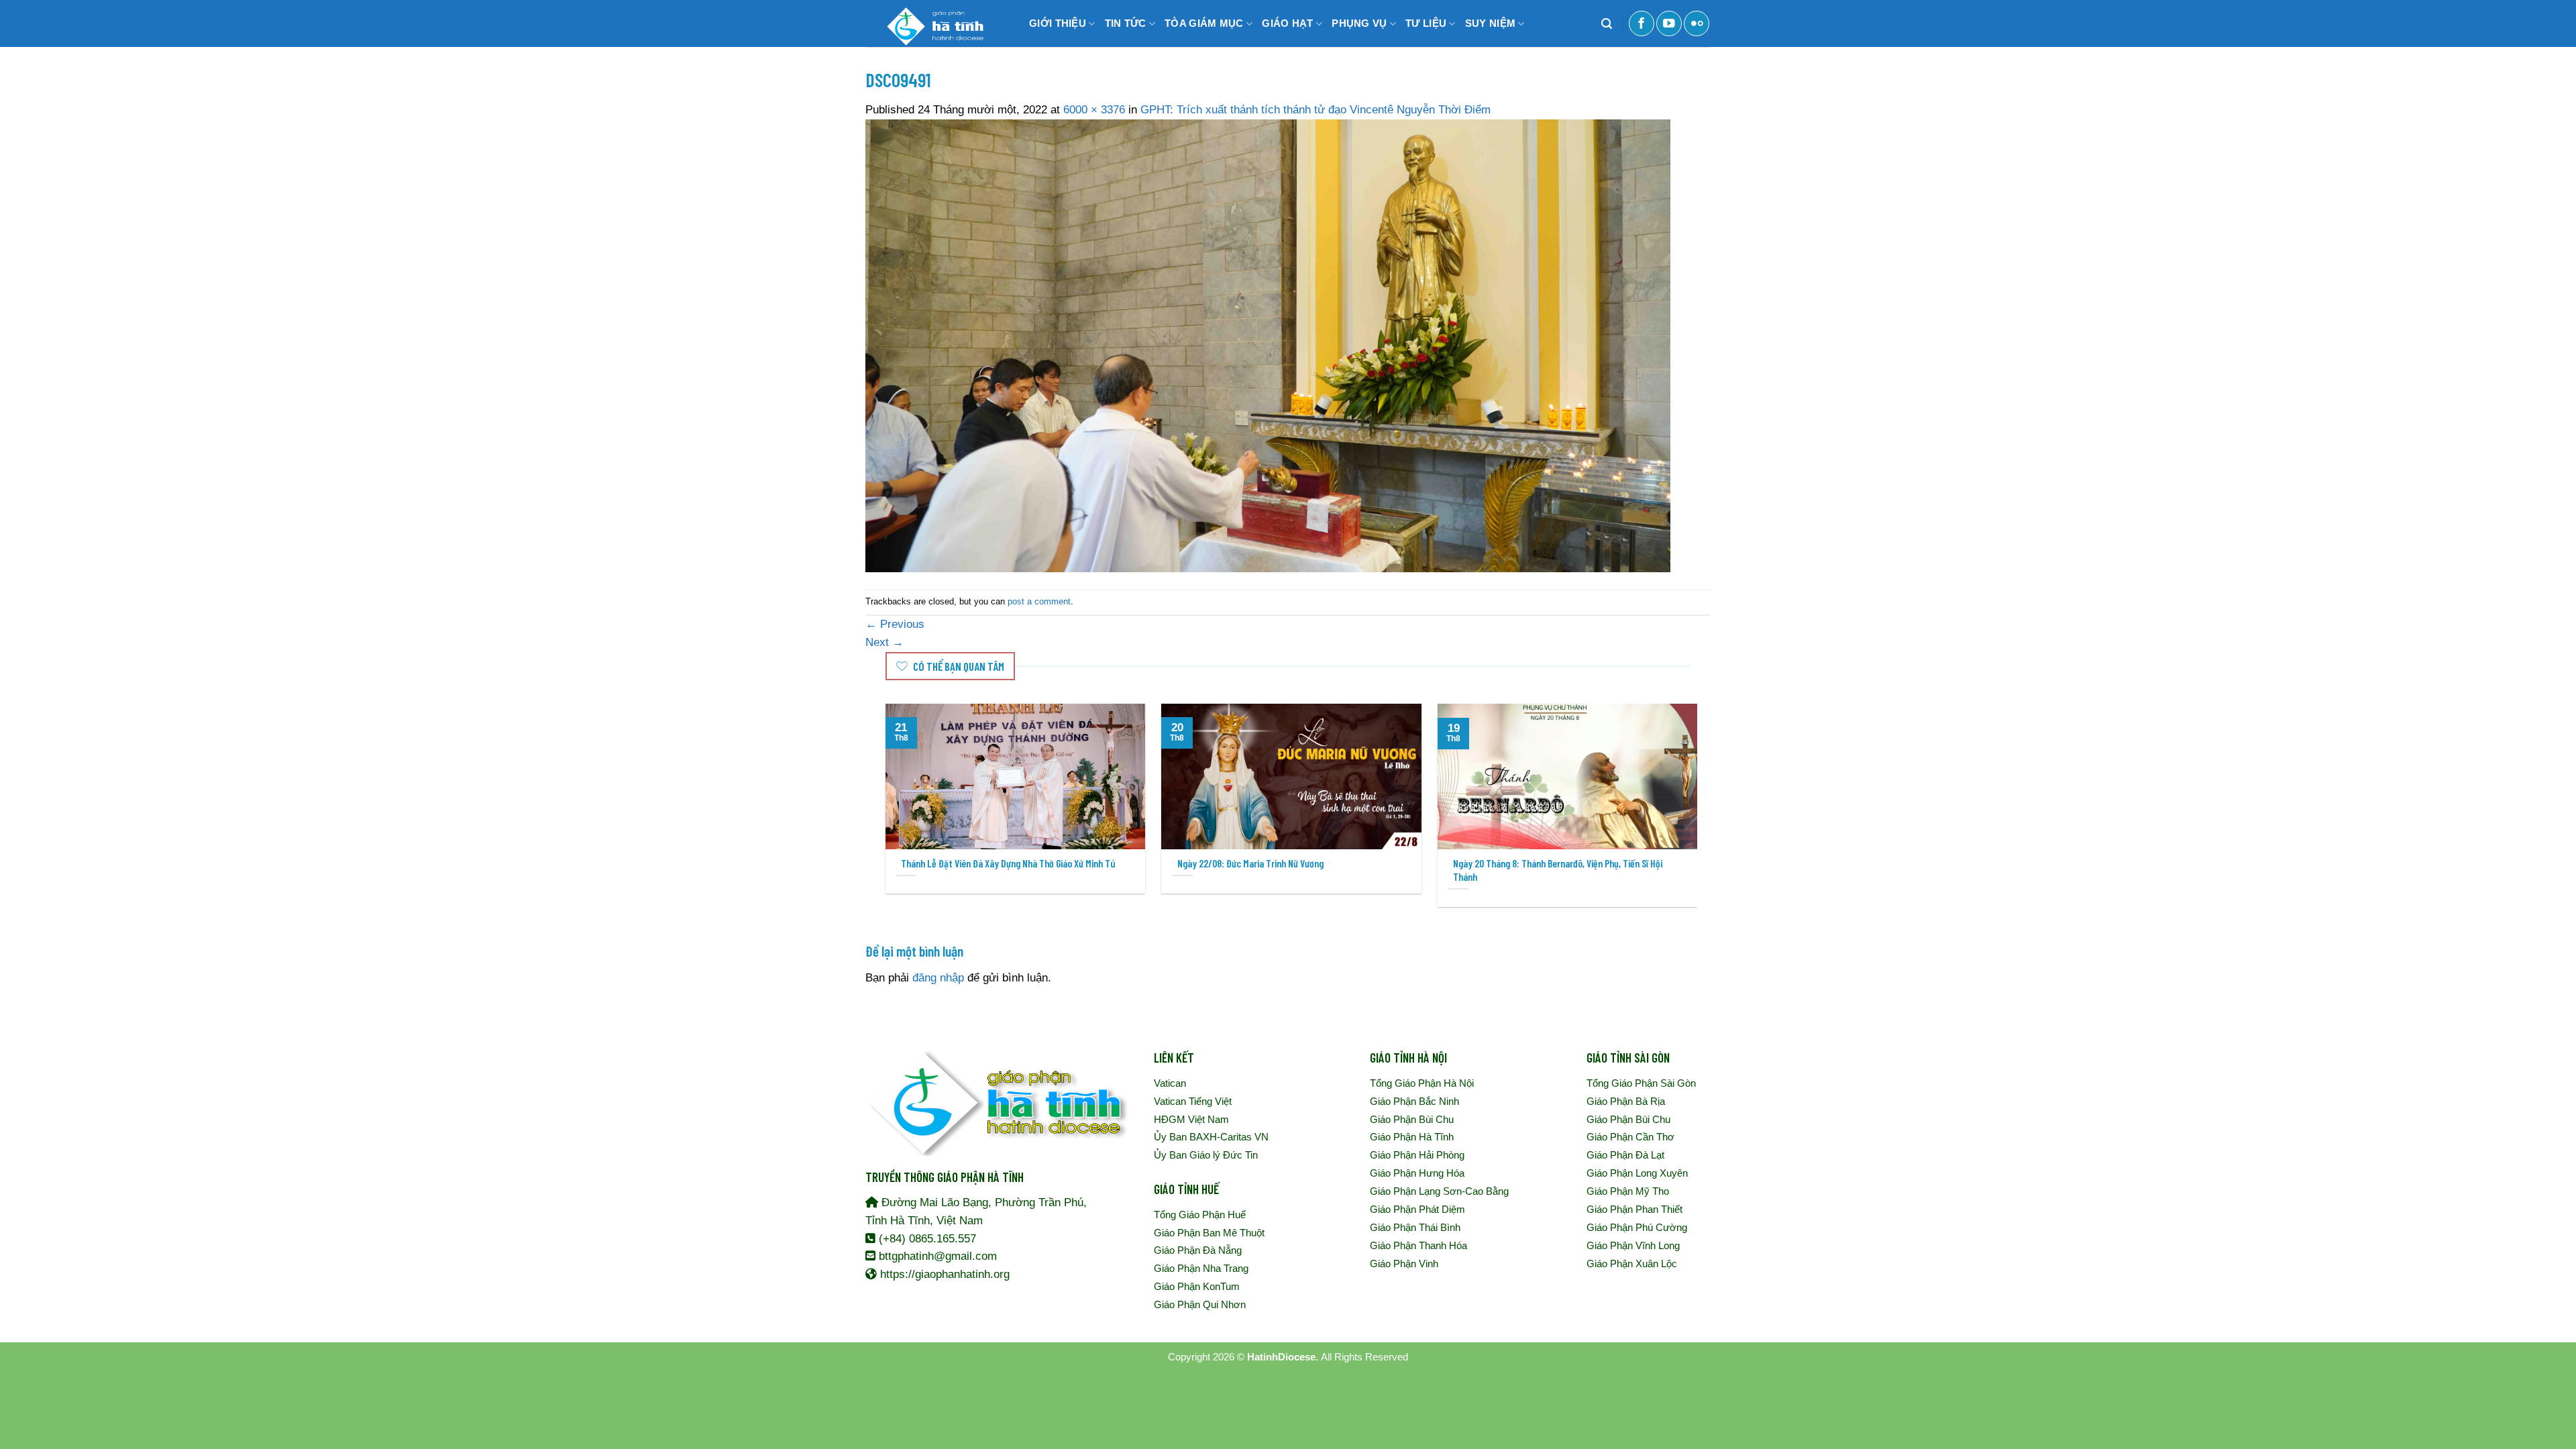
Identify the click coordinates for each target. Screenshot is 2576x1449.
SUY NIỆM (1490, 23)
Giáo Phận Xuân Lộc (1632, 1264)
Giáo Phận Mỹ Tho (1628, 1191)
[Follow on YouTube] (1669, 23)
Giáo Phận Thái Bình (1415, 1227)
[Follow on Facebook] (1642, 23)
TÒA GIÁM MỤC (1204, 23)
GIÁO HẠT (1287, 23)
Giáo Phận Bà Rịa (1626, 1101)
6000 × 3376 (1094, 110)
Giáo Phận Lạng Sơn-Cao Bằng (1439, 1191)
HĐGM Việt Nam (1191, 1119)
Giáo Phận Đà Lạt (1625, 1155)
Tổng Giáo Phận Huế (1200, 1215)
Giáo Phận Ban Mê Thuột (1209, 1233)
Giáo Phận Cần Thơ (1630, 1137)
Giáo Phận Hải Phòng (1417, 1155)
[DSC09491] (1268, 345)
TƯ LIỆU (1426, 23)
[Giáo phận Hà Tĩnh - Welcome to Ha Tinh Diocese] (932, 23)
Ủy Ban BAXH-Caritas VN (1211, 1137)
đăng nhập (938, 978)
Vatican (1170, 1083)
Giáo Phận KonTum (1197, 1286)
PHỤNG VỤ (1359, 23)
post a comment (1039, 601)
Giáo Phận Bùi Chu (1412, 1119)
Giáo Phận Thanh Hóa (1418, 1245)
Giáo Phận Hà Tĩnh (1412, 1137)
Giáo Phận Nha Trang (1201, 1268)
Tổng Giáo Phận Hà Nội (1422, 1083)
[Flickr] (1697, 23)
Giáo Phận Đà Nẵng (1198, 1250)
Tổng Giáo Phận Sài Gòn (1641, 1083)
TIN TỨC (1126, 23)
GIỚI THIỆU (1058, 23)
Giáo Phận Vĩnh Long (1633, 1245)
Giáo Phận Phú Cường (1637, 1227)
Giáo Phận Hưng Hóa (1417, 1173)
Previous (895, 624)
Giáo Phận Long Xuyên (1637, 1173)
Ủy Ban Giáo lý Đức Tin (1206, 1155)
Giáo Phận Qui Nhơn (1200, 1304)
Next (884, 642)
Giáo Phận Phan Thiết (1634, 1209)
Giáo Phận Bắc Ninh (1414, 1101)
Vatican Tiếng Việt (1193, 1101)
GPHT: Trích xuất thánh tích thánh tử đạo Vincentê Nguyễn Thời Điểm (1316, 110)
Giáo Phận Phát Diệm (1417, 1209)
